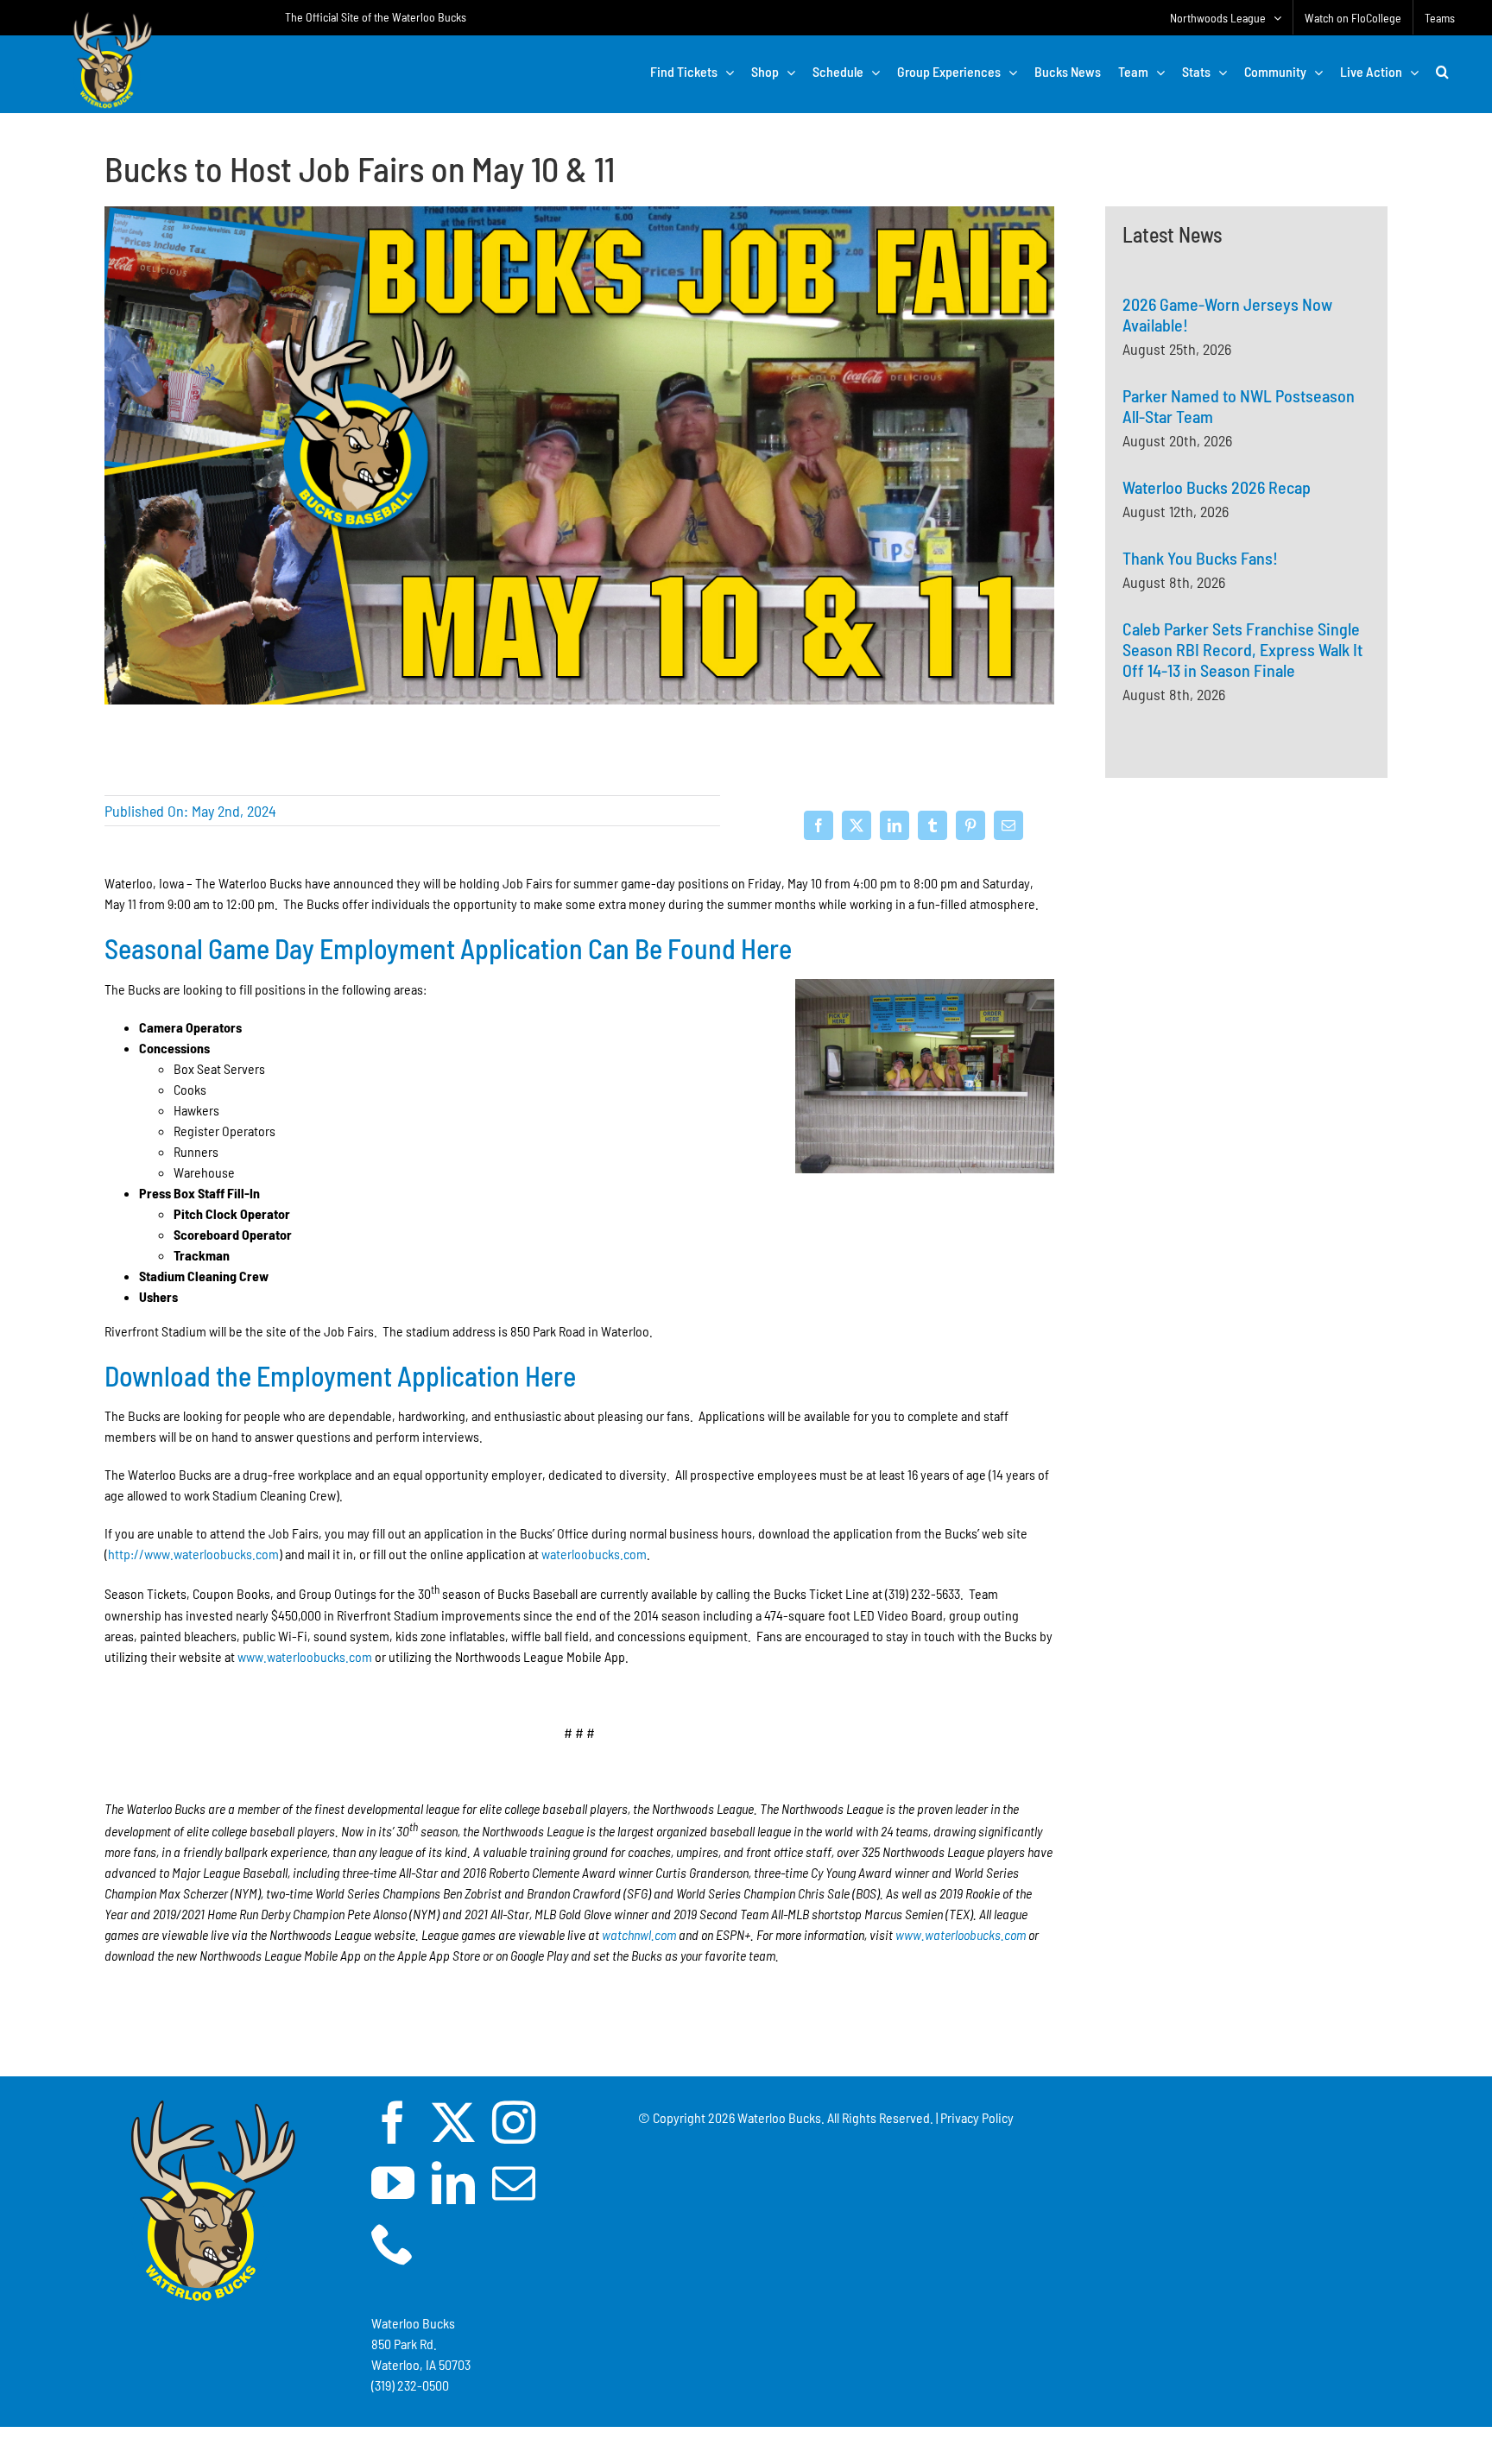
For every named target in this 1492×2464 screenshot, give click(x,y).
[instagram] (514, 2122)
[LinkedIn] (895, 825)
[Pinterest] (970, 825)
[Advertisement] (1247, 981)
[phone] (393, 2243)
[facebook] (393, 2122)
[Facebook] (819, 825)
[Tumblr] (932, 825)
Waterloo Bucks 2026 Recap (1217, 487)
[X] (857, 825)
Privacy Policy (977, 2117)
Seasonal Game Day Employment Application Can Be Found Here (448, 948)
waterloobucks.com (594, 1554)
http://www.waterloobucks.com (193, 1554)
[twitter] (453, 2122)
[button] (1442, 72)
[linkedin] (453, 2183)
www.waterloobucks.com (305, 1656)
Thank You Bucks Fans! (1200, 558)
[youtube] (393, 2183)
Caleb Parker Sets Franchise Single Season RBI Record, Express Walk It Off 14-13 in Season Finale (1242, 649)
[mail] (514, 2183)
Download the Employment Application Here (340, 1375)
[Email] (1008, 825)
